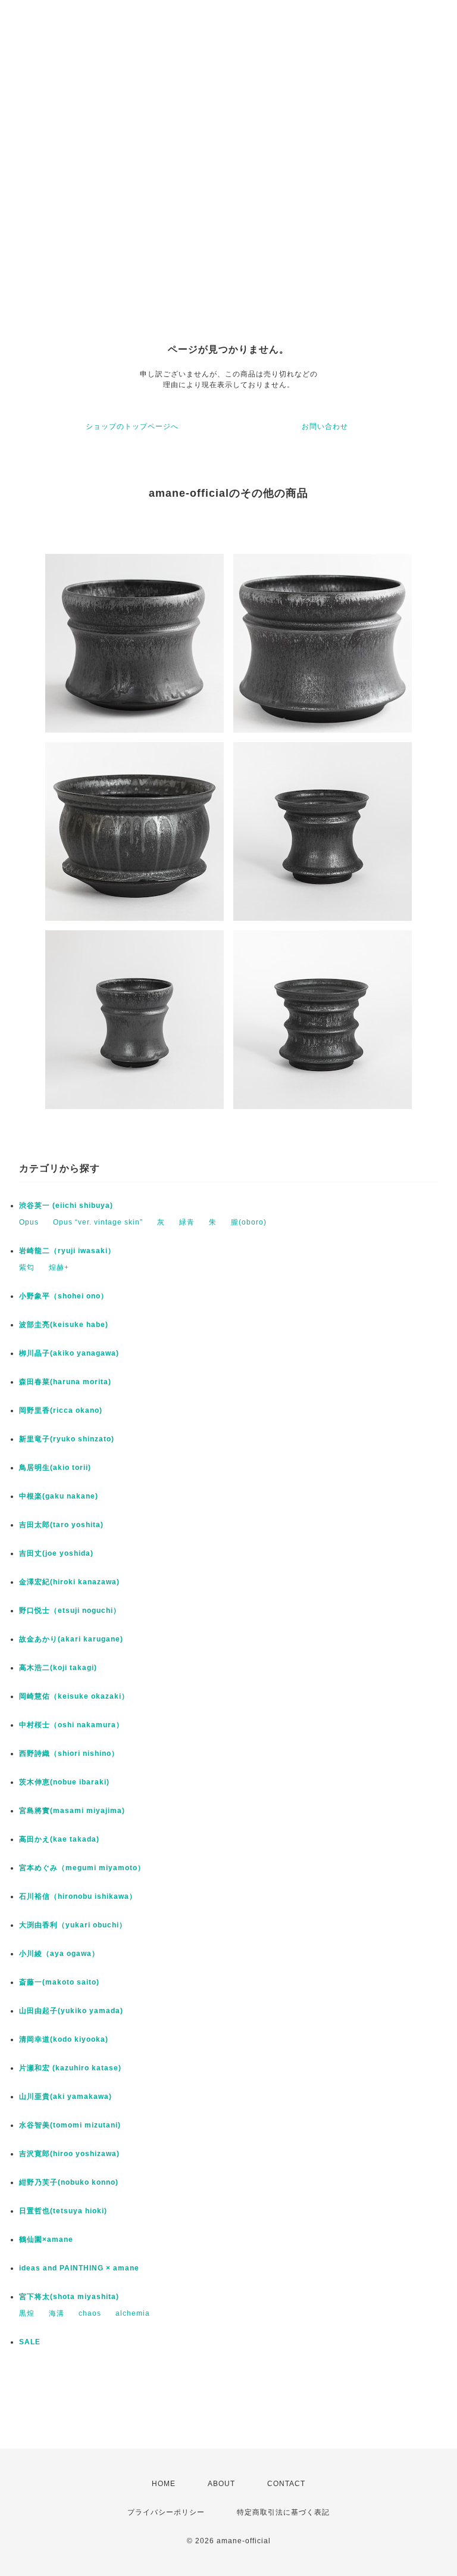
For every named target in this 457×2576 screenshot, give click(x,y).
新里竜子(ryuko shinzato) (67, 1439)
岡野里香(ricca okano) (61, 1410)
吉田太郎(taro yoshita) (61, 1525)
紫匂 (27, 1267)
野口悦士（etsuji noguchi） (70, 1611)
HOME (164, 2484)
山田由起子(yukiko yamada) (71, 2011)
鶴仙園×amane (46, 2239)
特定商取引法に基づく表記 (283, 2512)
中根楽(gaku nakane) (59, 1496)
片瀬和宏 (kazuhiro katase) (70, 2068)
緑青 (187, 1222)
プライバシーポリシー (166, 2512)
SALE (30, 2342)
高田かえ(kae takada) (59, 1839)
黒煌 (27, 2313)
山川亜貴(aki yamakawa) (65, 2097)
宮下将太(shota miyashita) (69, 2297)
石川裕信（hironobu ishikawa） (78, 1896)
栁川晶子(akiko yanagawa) (69, 1353)
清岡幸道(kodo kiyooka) (64, 2039)
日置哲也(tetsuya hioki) (63, 2211)
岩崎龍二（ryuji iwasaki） (67, 1251)
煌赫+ (59, 1267)
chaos (90, 2313)
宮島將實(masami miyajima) (72, 1811)
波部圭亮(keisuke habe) (64, 1325)
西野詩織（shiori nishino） (69, 1753)
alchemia (133, 2313)
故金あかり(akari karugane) (71, 1639)
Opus (29, 1222)
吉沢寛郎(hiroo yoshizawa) (69, 2154)
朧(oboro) (249, 1222)
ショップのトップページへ (132, 426)
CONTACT (286, 2484)
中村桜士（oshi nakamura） (71, 1725)
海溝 (57, 2313)
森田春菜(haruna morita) (65, 1382)
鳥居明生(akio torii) (55, 1468)
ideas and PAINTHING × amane (79, 2268)
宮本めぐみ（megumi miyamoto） (82, 1868)
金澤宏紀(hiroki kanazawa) (69, 1582)
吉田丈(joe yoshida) (56, 1553)
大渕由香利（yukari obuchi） (73, 1925)
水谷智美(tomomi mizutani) (70, 2125)
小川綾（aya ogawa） (59, 1954)
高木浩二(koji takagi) (58, 1668)
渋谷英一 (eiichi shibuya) (66, 1206)
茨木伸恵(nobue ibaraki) (64, 1782)
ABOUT (221, 2484)
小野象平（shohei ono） (64, 1296)
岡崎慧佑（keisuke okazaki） (74, 1696)
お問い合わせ (325, 426)
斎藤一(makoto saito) (59, 1982)
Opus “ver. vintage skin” (98, 1222)
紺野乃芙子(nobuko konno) (69, 2182)
